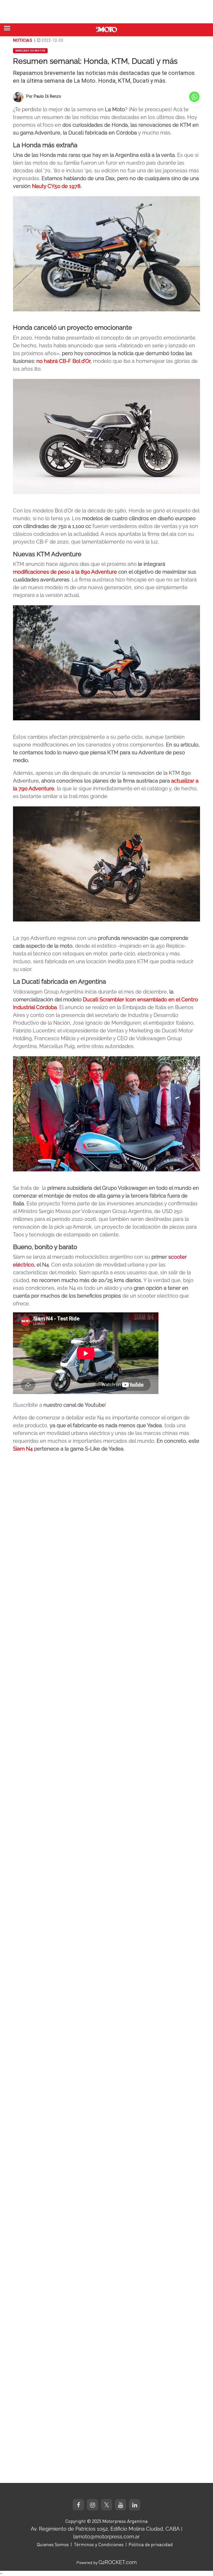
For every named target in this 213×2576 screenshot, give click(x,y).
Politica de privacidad (151, 2544)
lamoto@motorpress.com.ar (106, 2537)
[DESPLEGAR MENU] (7, 28)
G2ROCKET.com (118, 2562)
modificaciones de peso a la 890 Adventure (65, 572)
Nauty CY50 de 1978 (56, 186)
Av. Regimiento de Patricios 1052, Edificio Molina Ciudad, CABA (105, 2529)
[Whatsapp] (194, 97)
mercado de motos (30, 51)
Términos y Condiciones (99, 2544)
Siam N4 (23, 1449)
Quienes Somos (53, 2544)
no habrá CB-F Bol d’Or (63, 361)
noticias (23, 40)
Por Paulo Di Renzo (44, 96)
